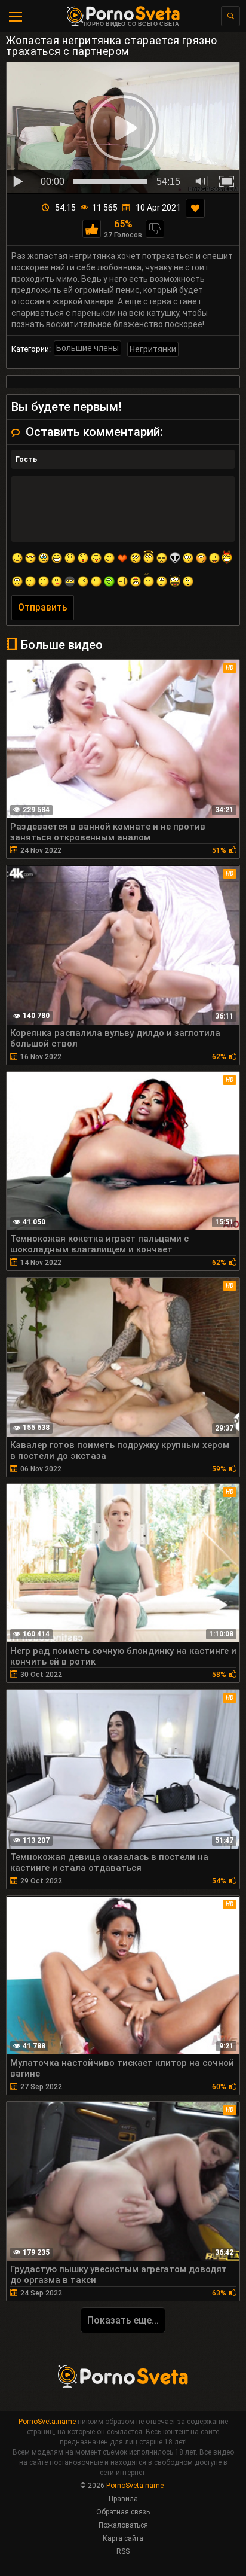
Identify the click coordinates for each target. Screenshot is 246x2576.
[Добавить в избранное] (195, 208)
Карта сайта (123, 2538)
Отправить (43, 607)
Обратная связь (123, 2512)
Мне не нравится (155, 229)
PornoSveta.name (47, 2422)
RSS (123, 2551)
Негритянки (153, 349)
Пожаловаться (123, 2525)
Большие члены (87, 348)
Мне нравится (92, 229)
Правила (123, 2499)
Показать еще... (123, 2320)
